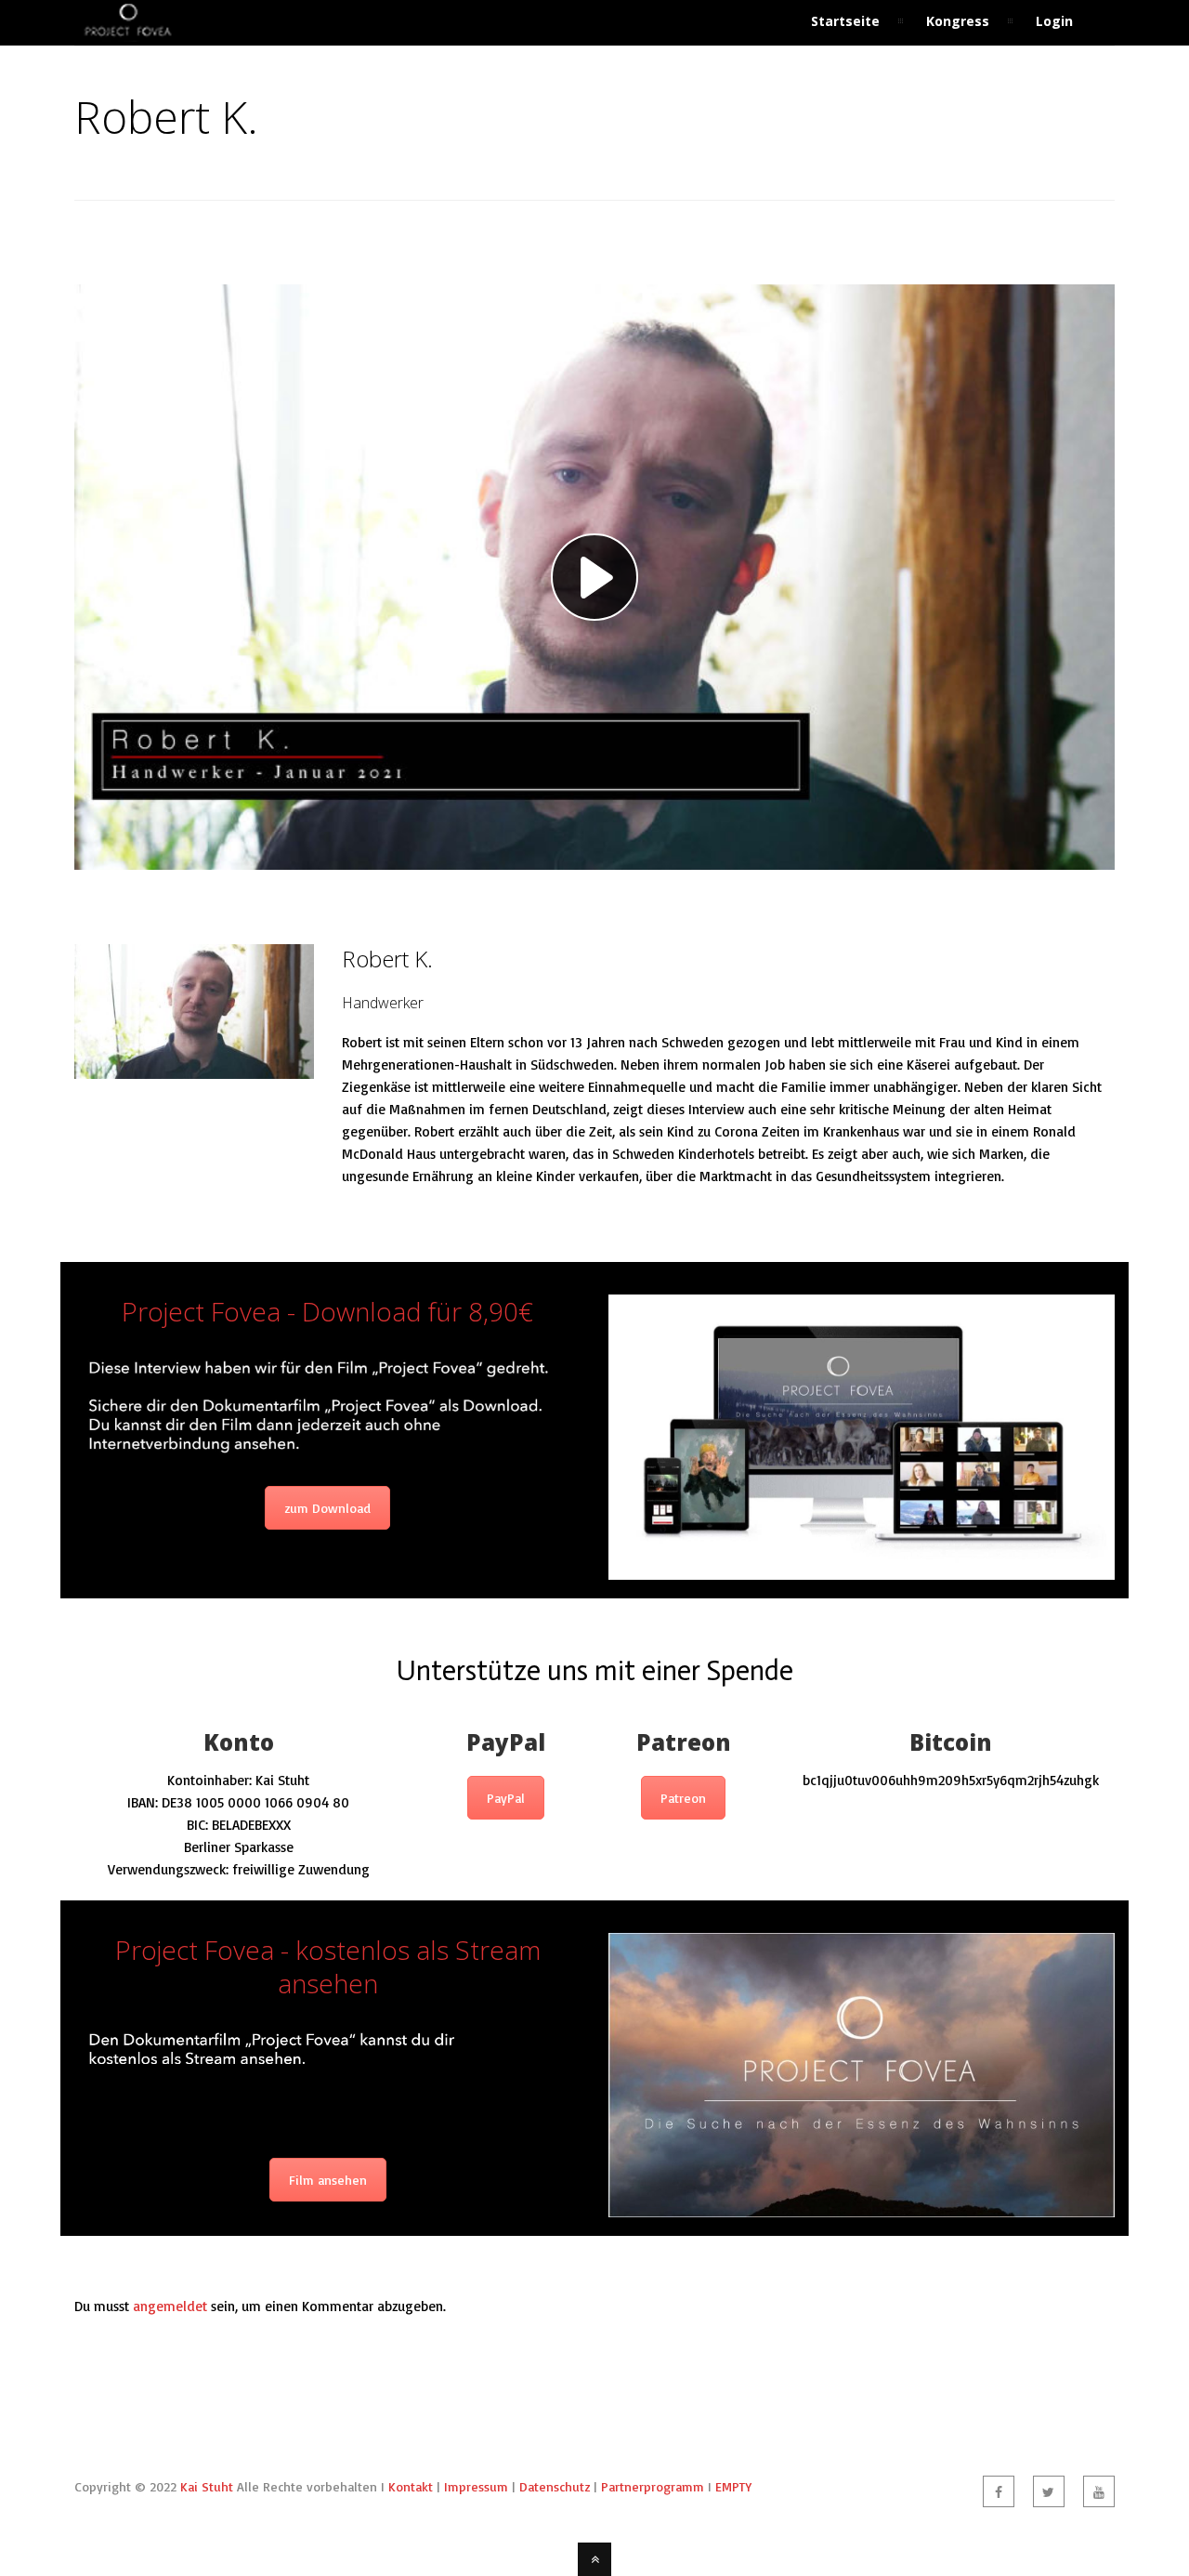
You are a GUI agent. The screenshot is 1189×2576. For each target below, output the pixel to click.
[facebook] (999, 2491)
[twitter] (1049, 2491)
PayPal (506, 1798)
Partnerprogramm (653, 2486)
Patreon (683, 1798)
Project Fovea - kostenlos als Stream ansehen (328, 1966)
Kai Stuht (207, 2486)
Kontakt (411, 2486)
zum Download (327, 1508)
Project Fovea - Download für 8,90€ (327, 1311)
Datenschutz (555, 2486)
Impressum (476, 2486)
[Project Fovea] (128, 34)
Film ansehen (328, 2180)
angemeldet (170, 2306)
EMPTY (733, 2486)
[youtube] (1099, 2491)
